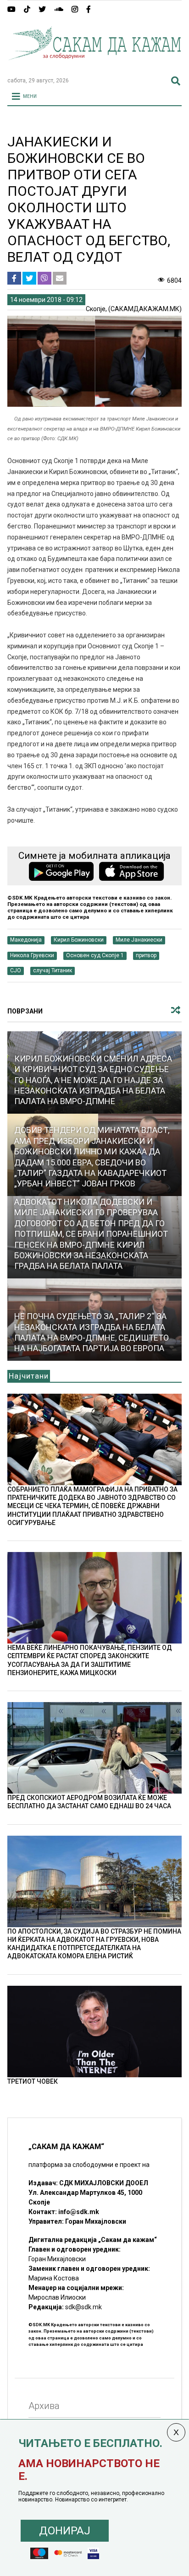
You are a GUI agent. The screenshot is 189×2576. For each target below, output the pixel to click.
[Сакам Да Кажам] (94, 66)
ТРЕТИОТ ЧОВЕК (33, 2081)
